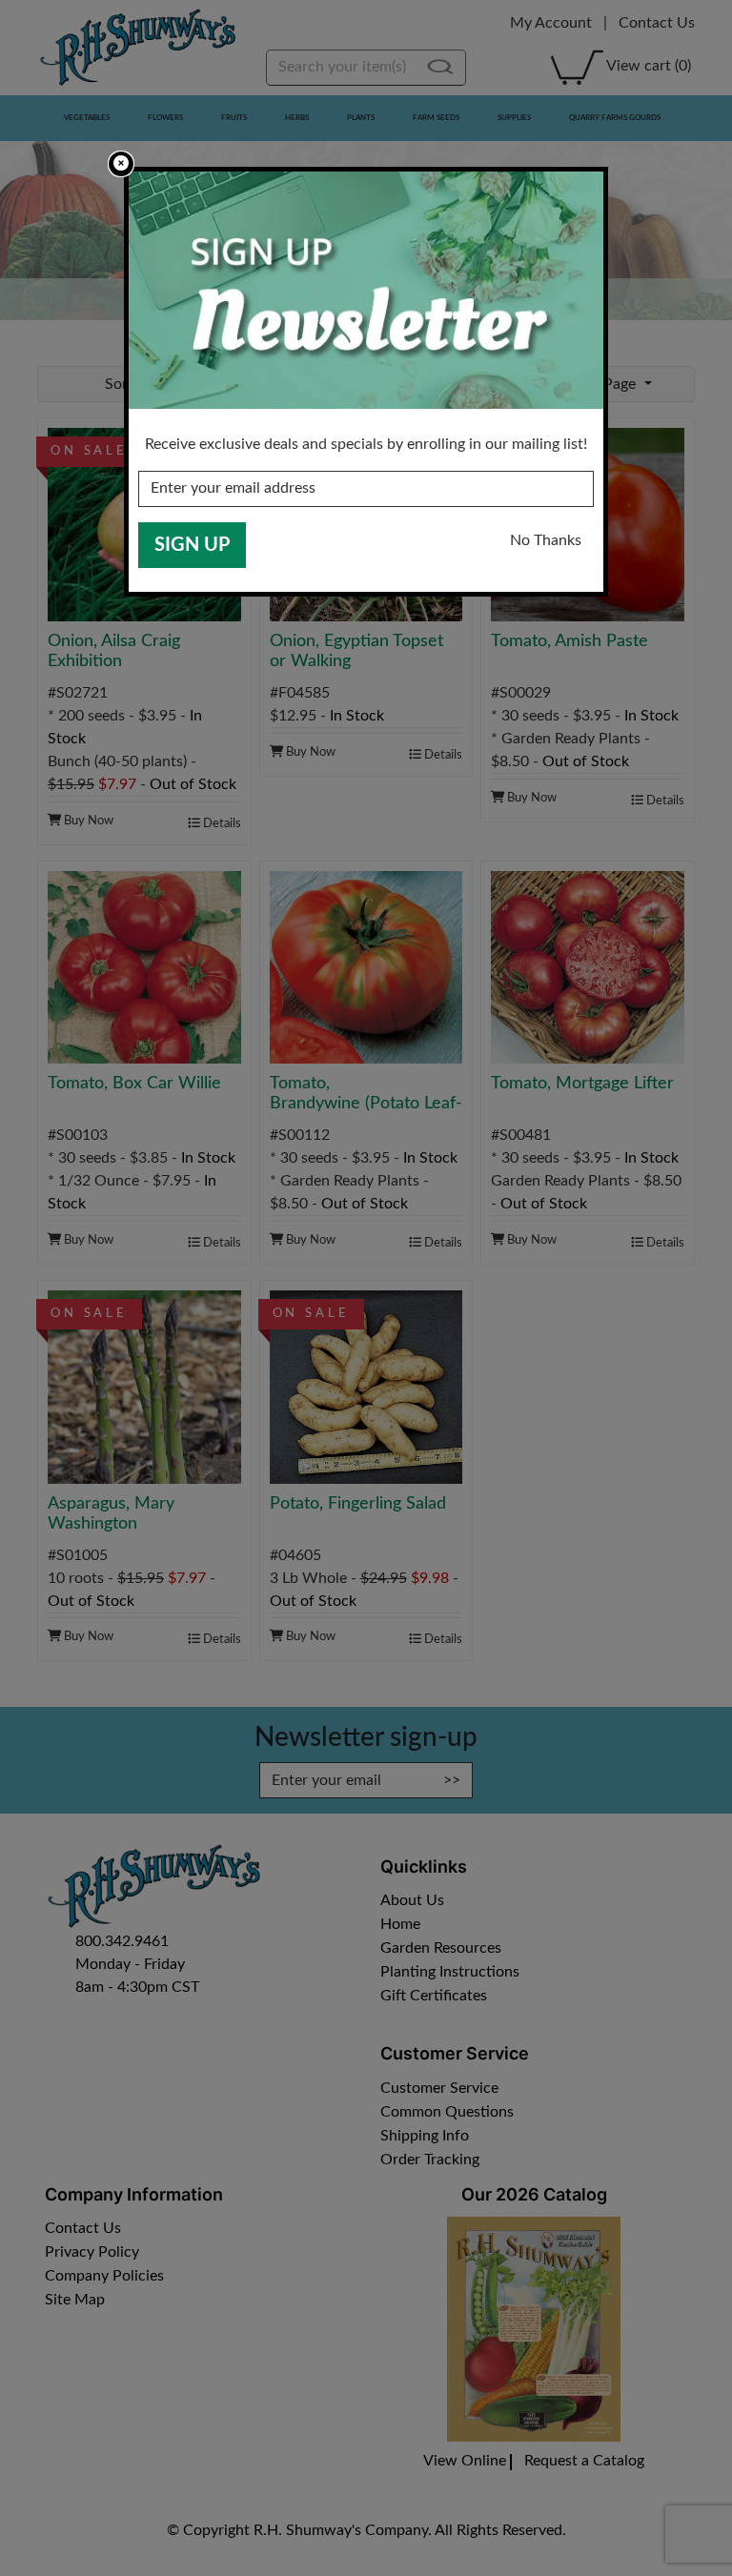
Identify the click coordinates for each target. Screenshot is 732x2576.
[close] (121, 164)
